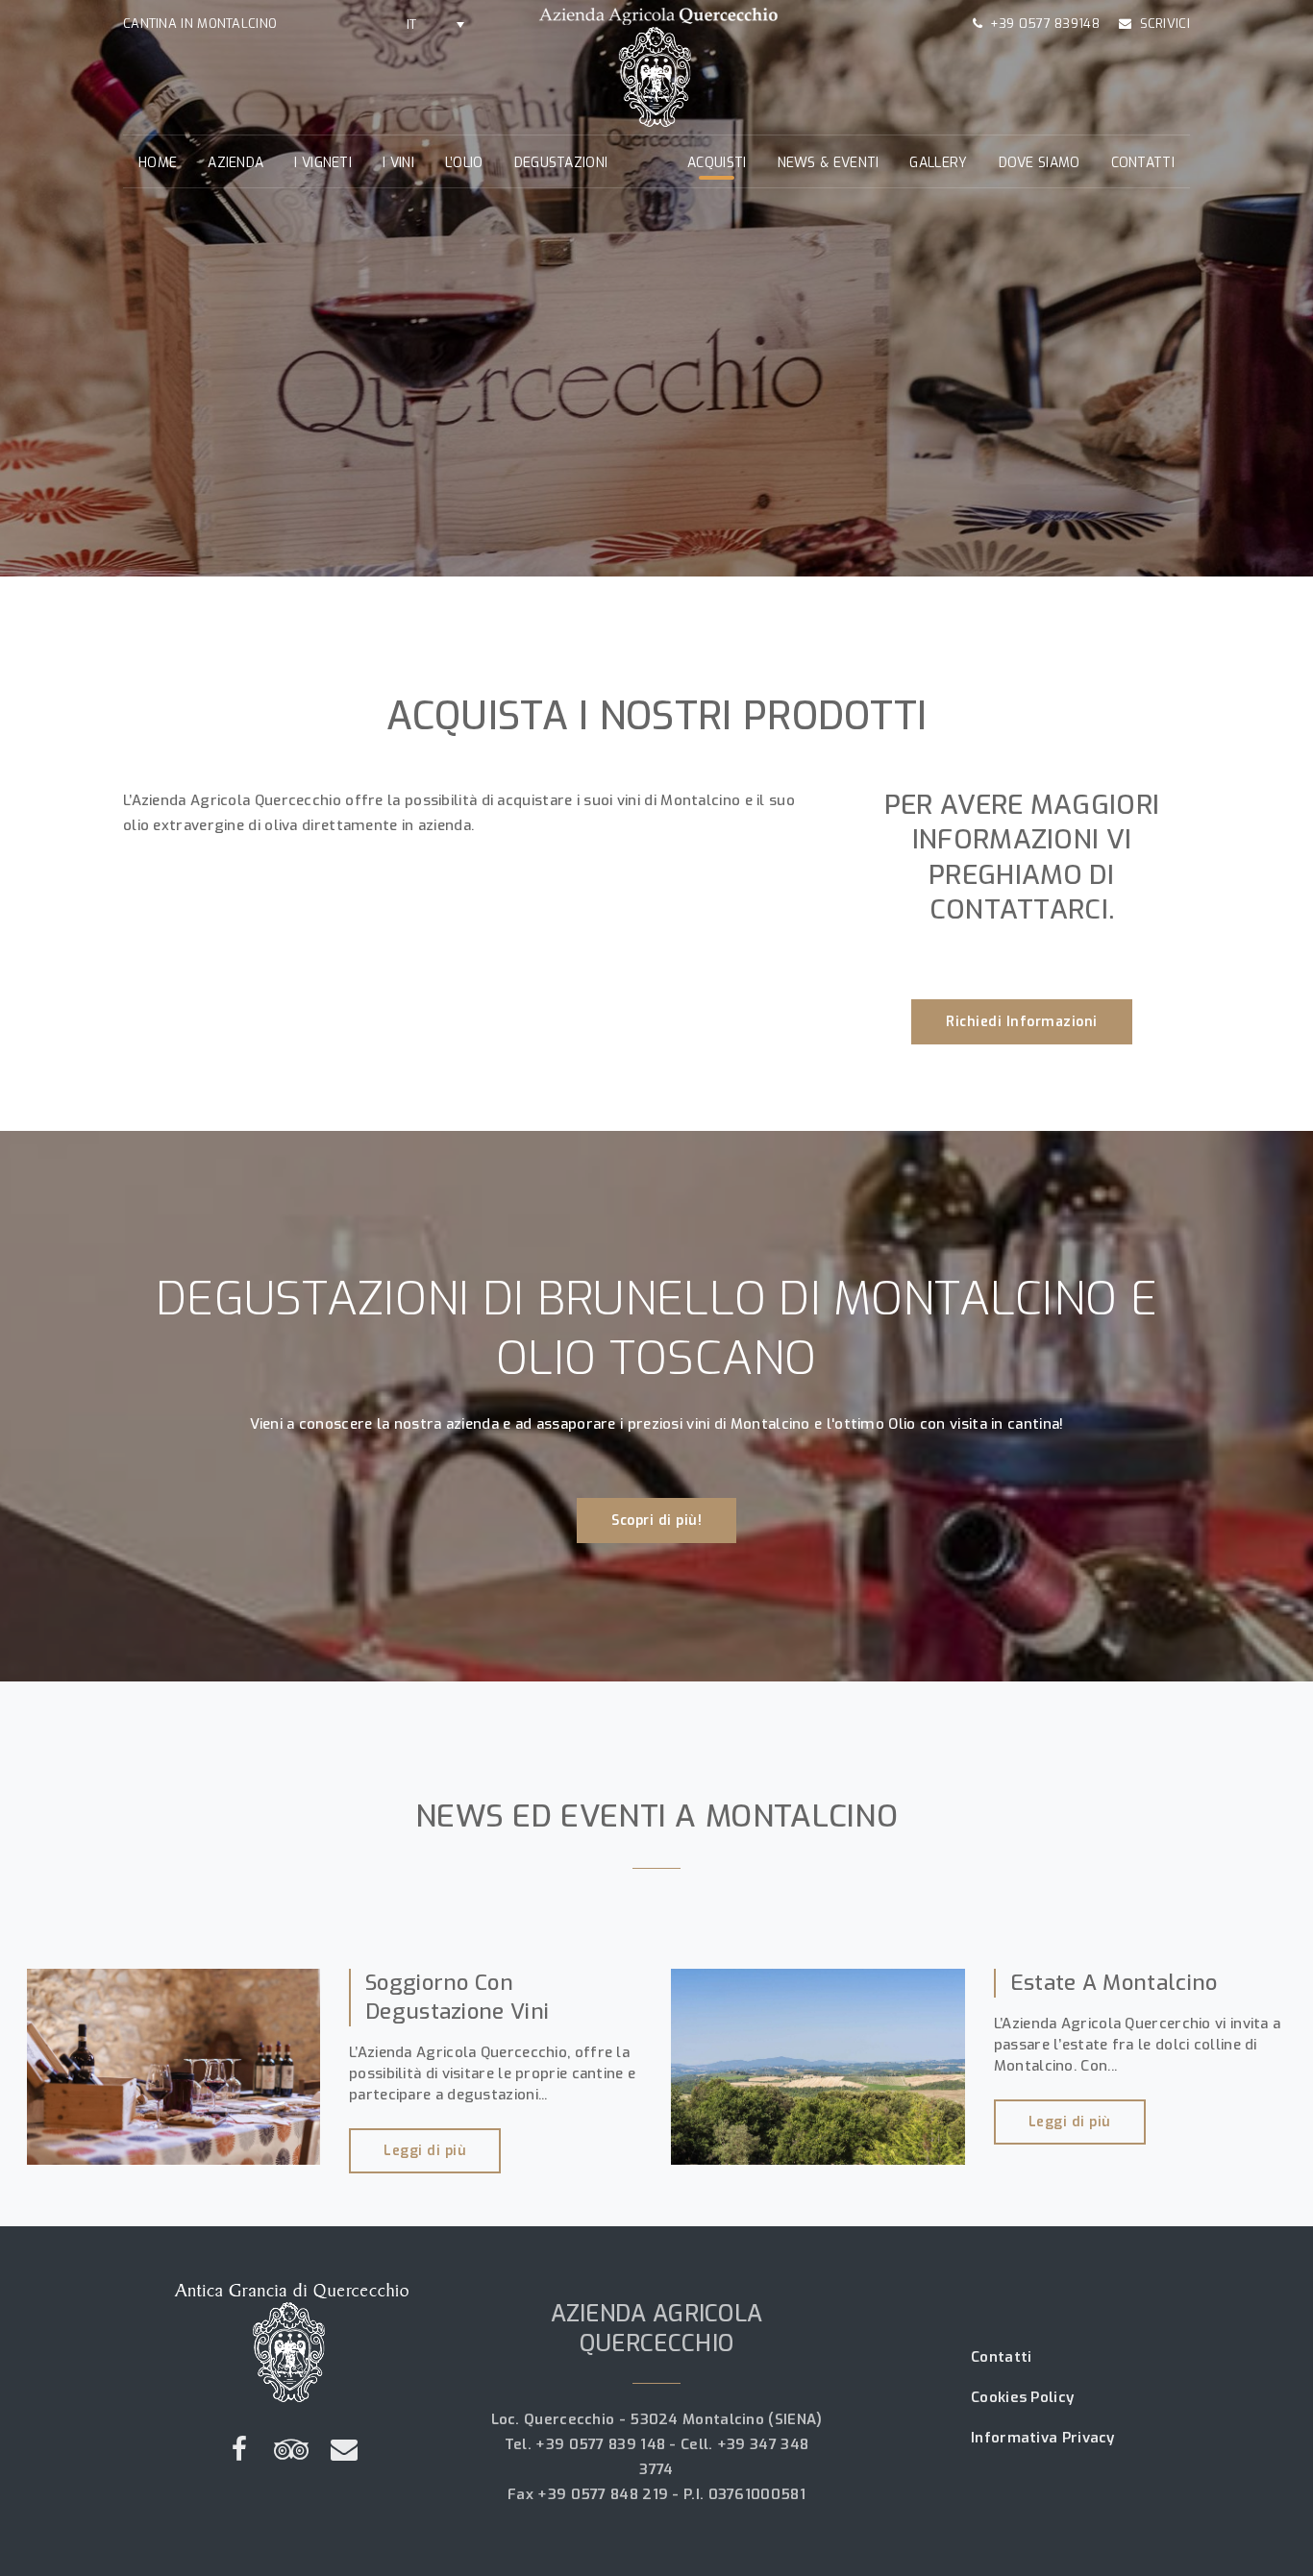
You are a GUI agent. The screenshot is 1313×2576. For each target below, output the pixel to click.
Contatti (1143, 163)
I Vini (398, 163)
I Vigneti (323, 163)
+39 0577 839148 (1045, 24)
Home (158, 163)
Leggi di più (425, 2151)
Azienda (235, 163)
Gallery (938, 163)
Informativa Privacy (1043, 2438)
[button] (435, 24)
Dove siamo (1040, 163)
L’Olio (464, 163)
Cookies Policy (1022, 2397)
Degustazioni (561, 163)
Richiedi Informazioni (1022, 1022)
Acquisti (717, 163)
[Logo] (656, 66)
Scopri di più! (656, 1521)
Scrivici (1165, 24)
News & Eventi (829, 163)
